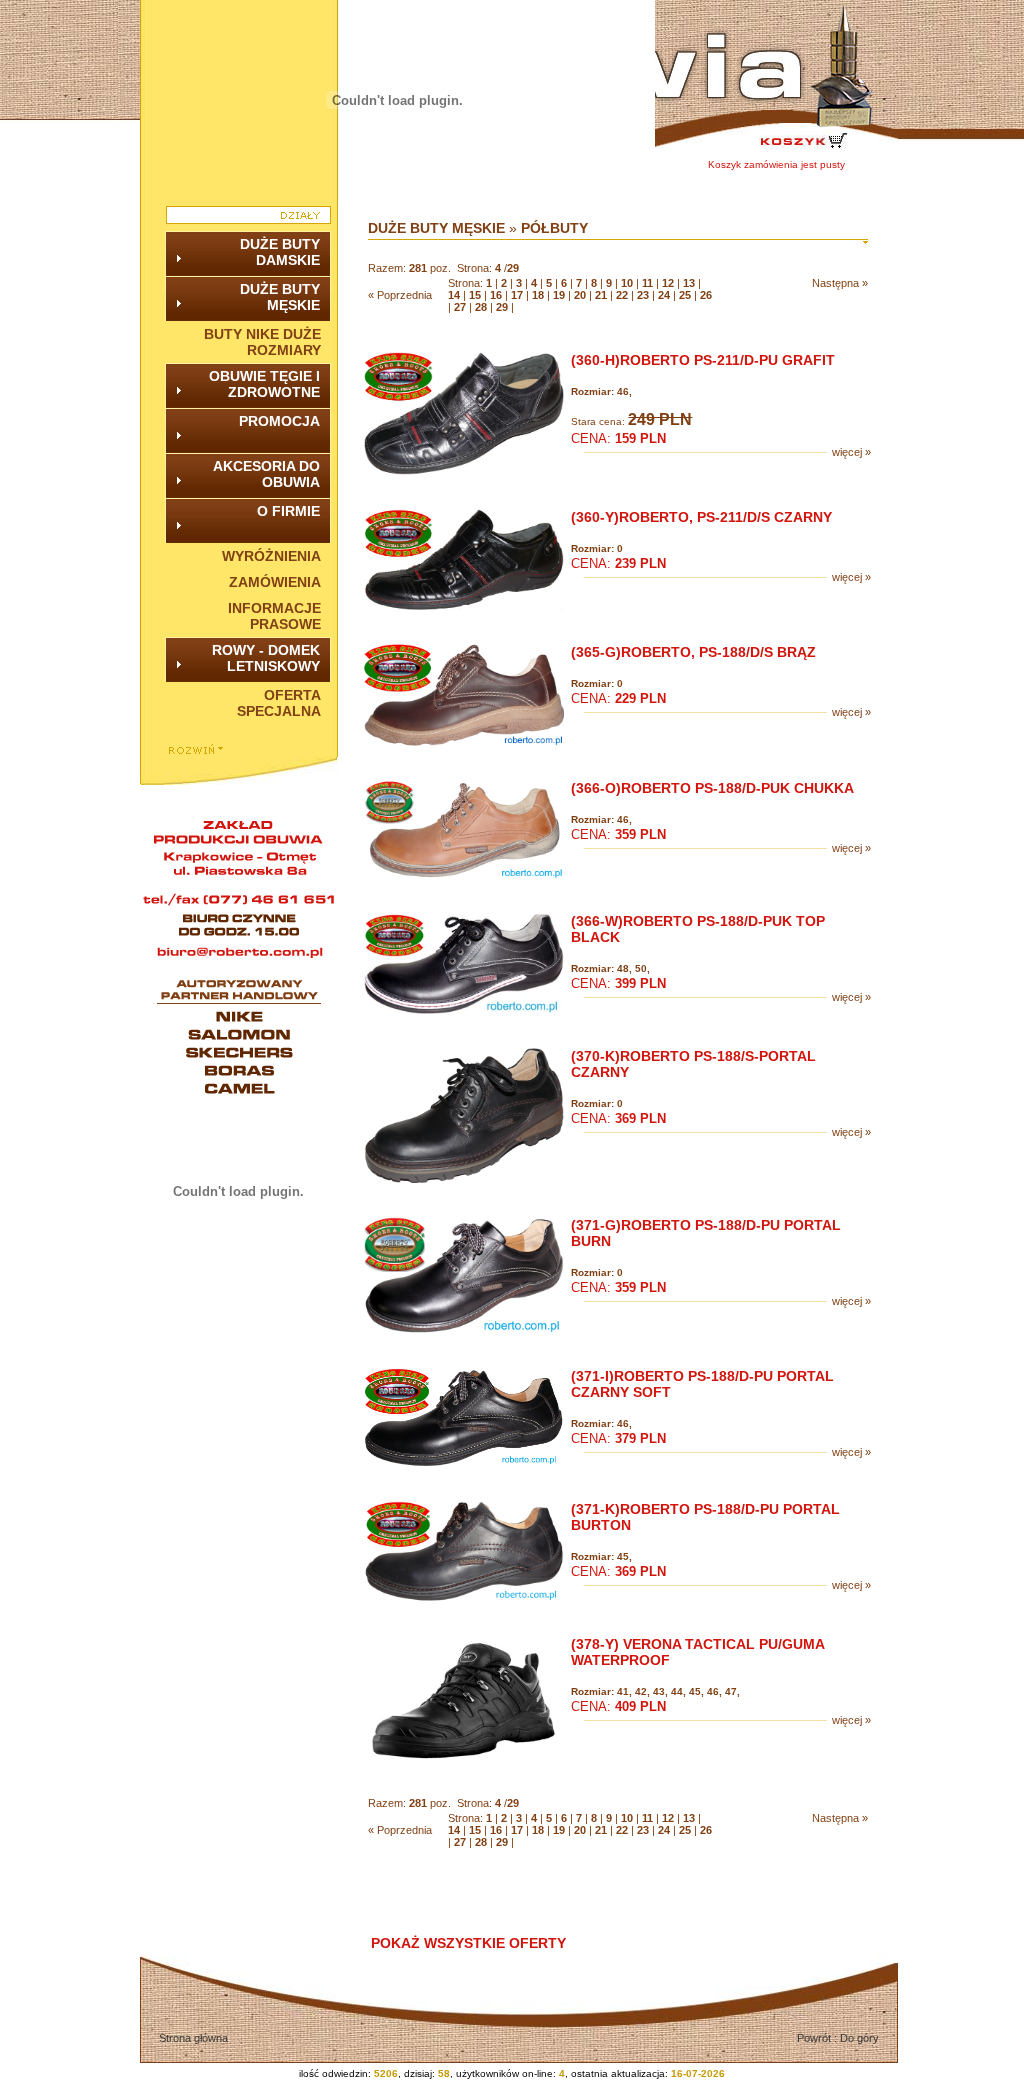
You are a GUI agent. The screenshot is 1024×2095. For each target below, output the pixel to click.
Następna (837, 283)
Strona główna (193, 2038)
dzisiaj (418, 2073)
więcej (847, 452)
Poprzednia (404, 295)
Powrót (815, 2038)
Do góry (859, 2038)
